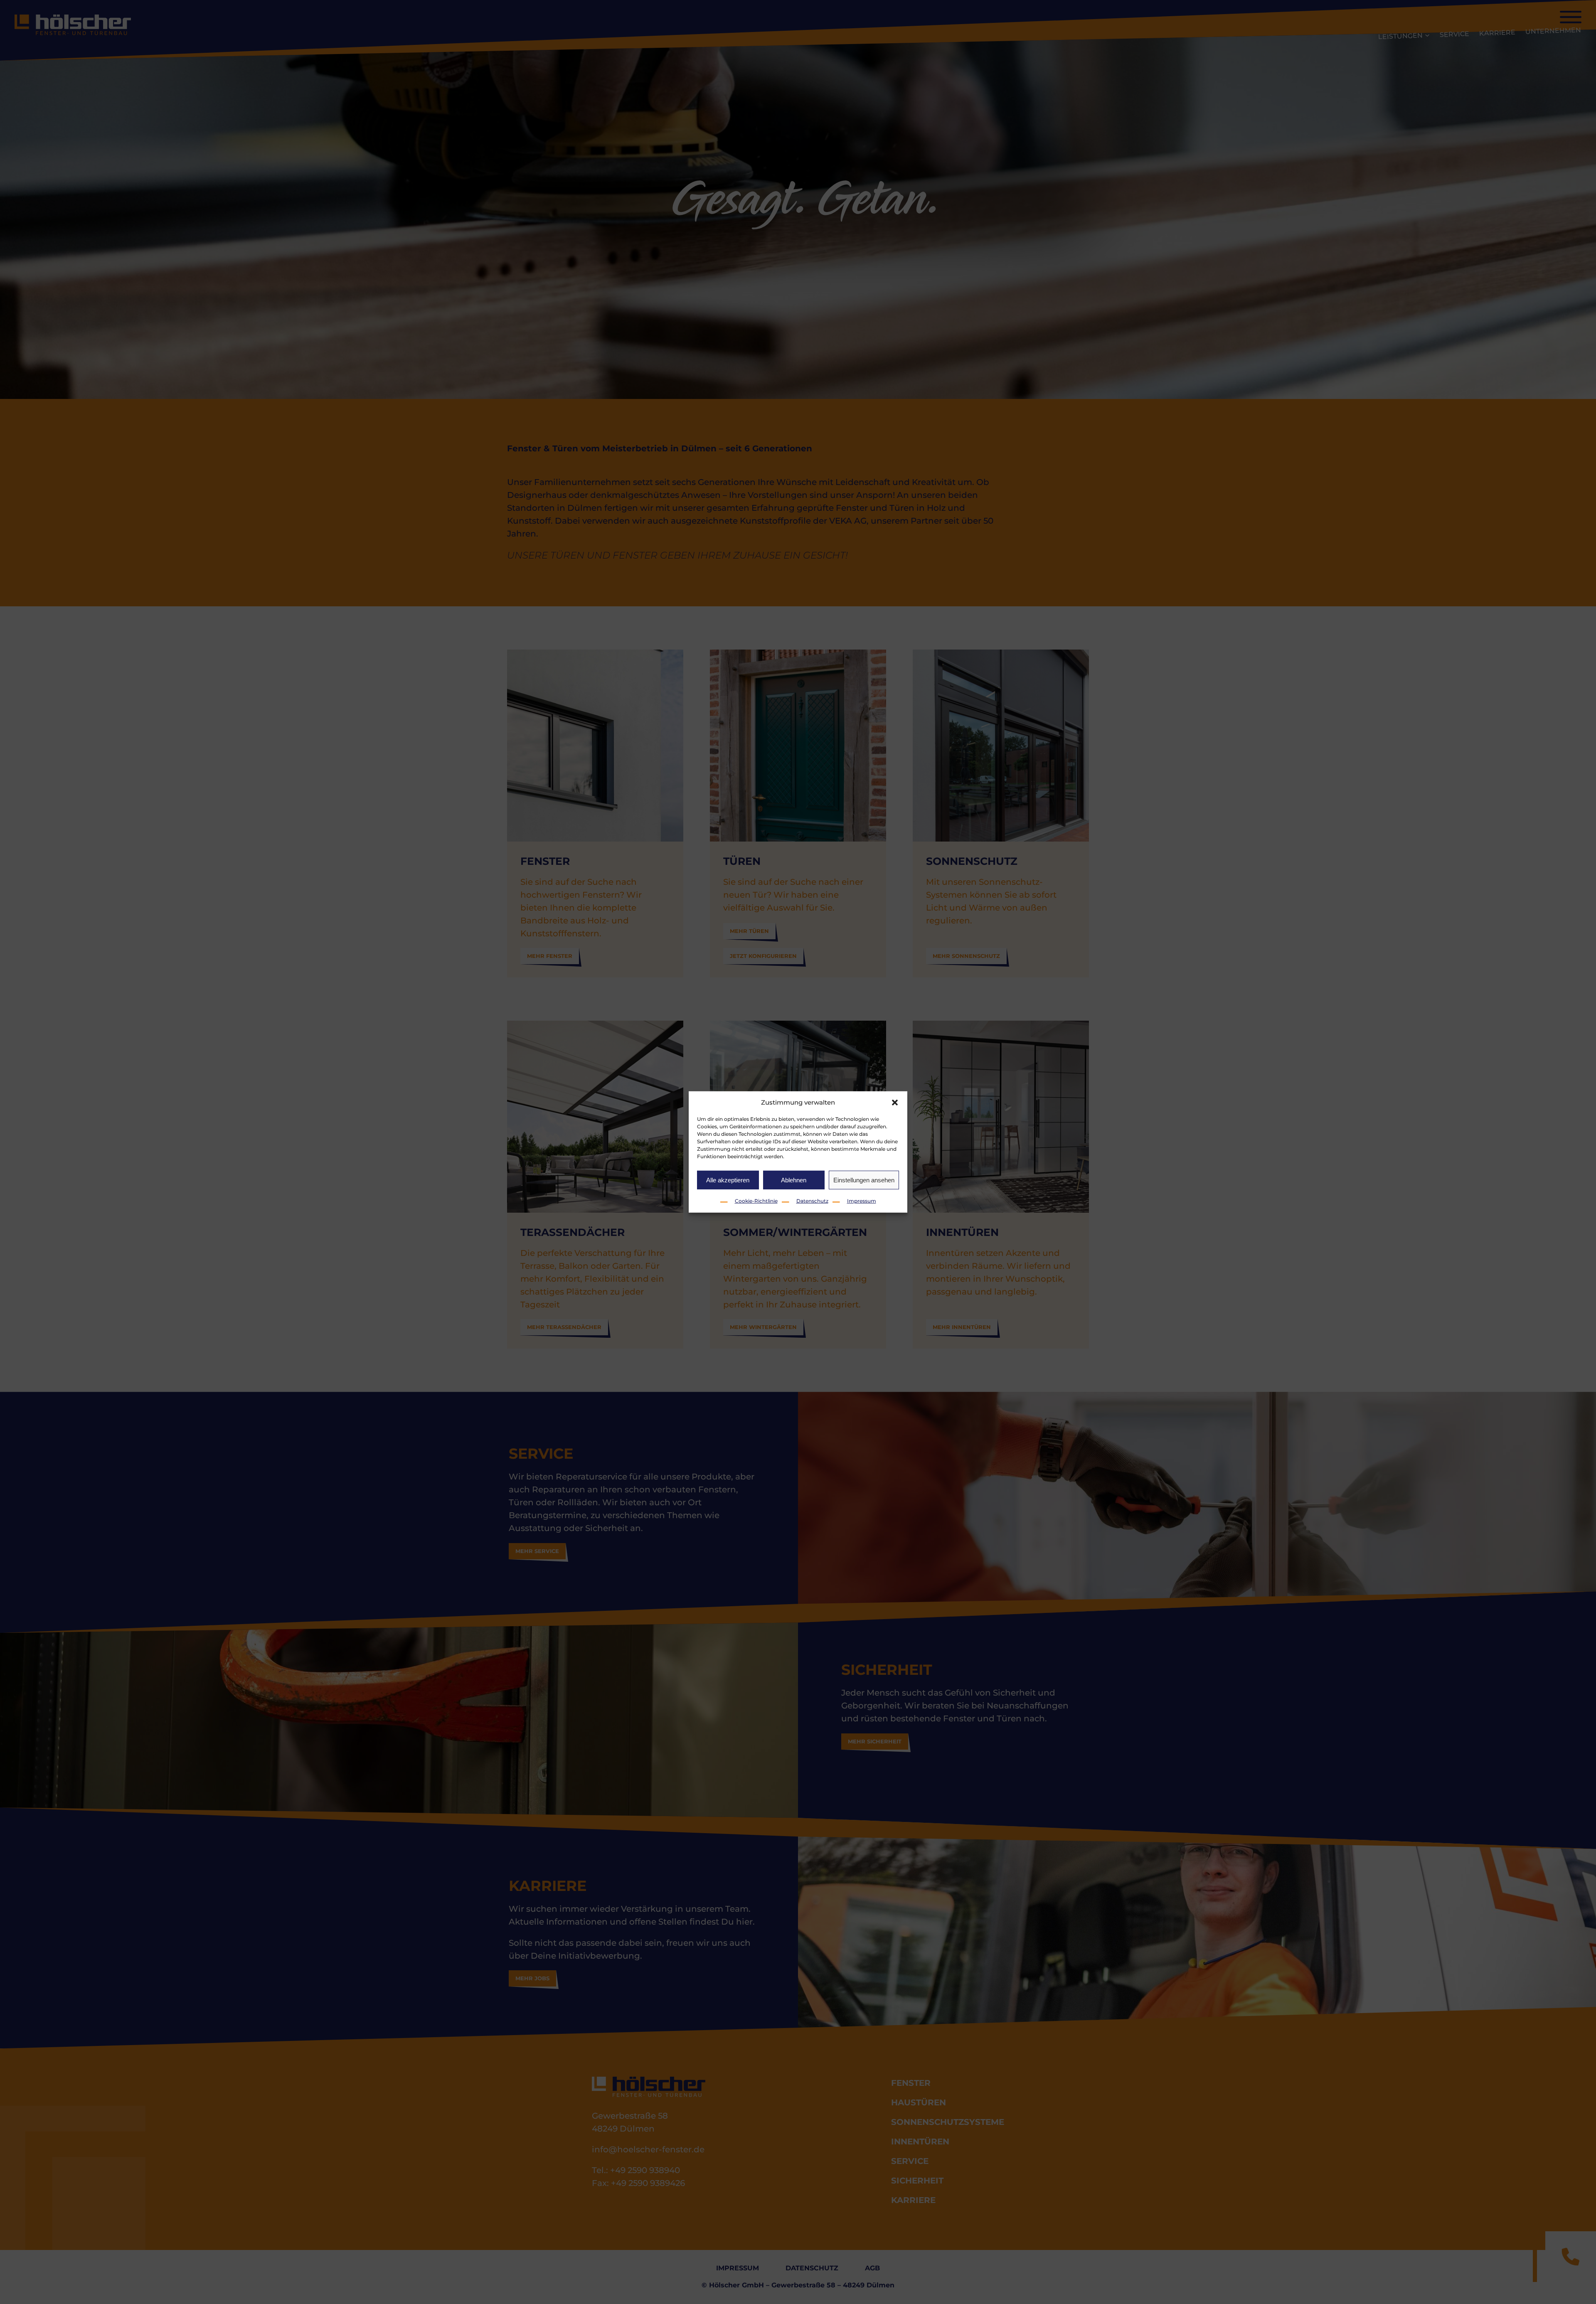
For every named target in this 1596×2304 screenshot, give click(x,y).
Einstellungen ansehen (864, 1180)
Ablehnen (794, 1180)
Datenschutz (812, 1201)
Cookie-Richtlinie (756, 1201)
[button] (895, 1103)
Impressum (862, 1201)
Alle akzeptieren (728, 1180)
